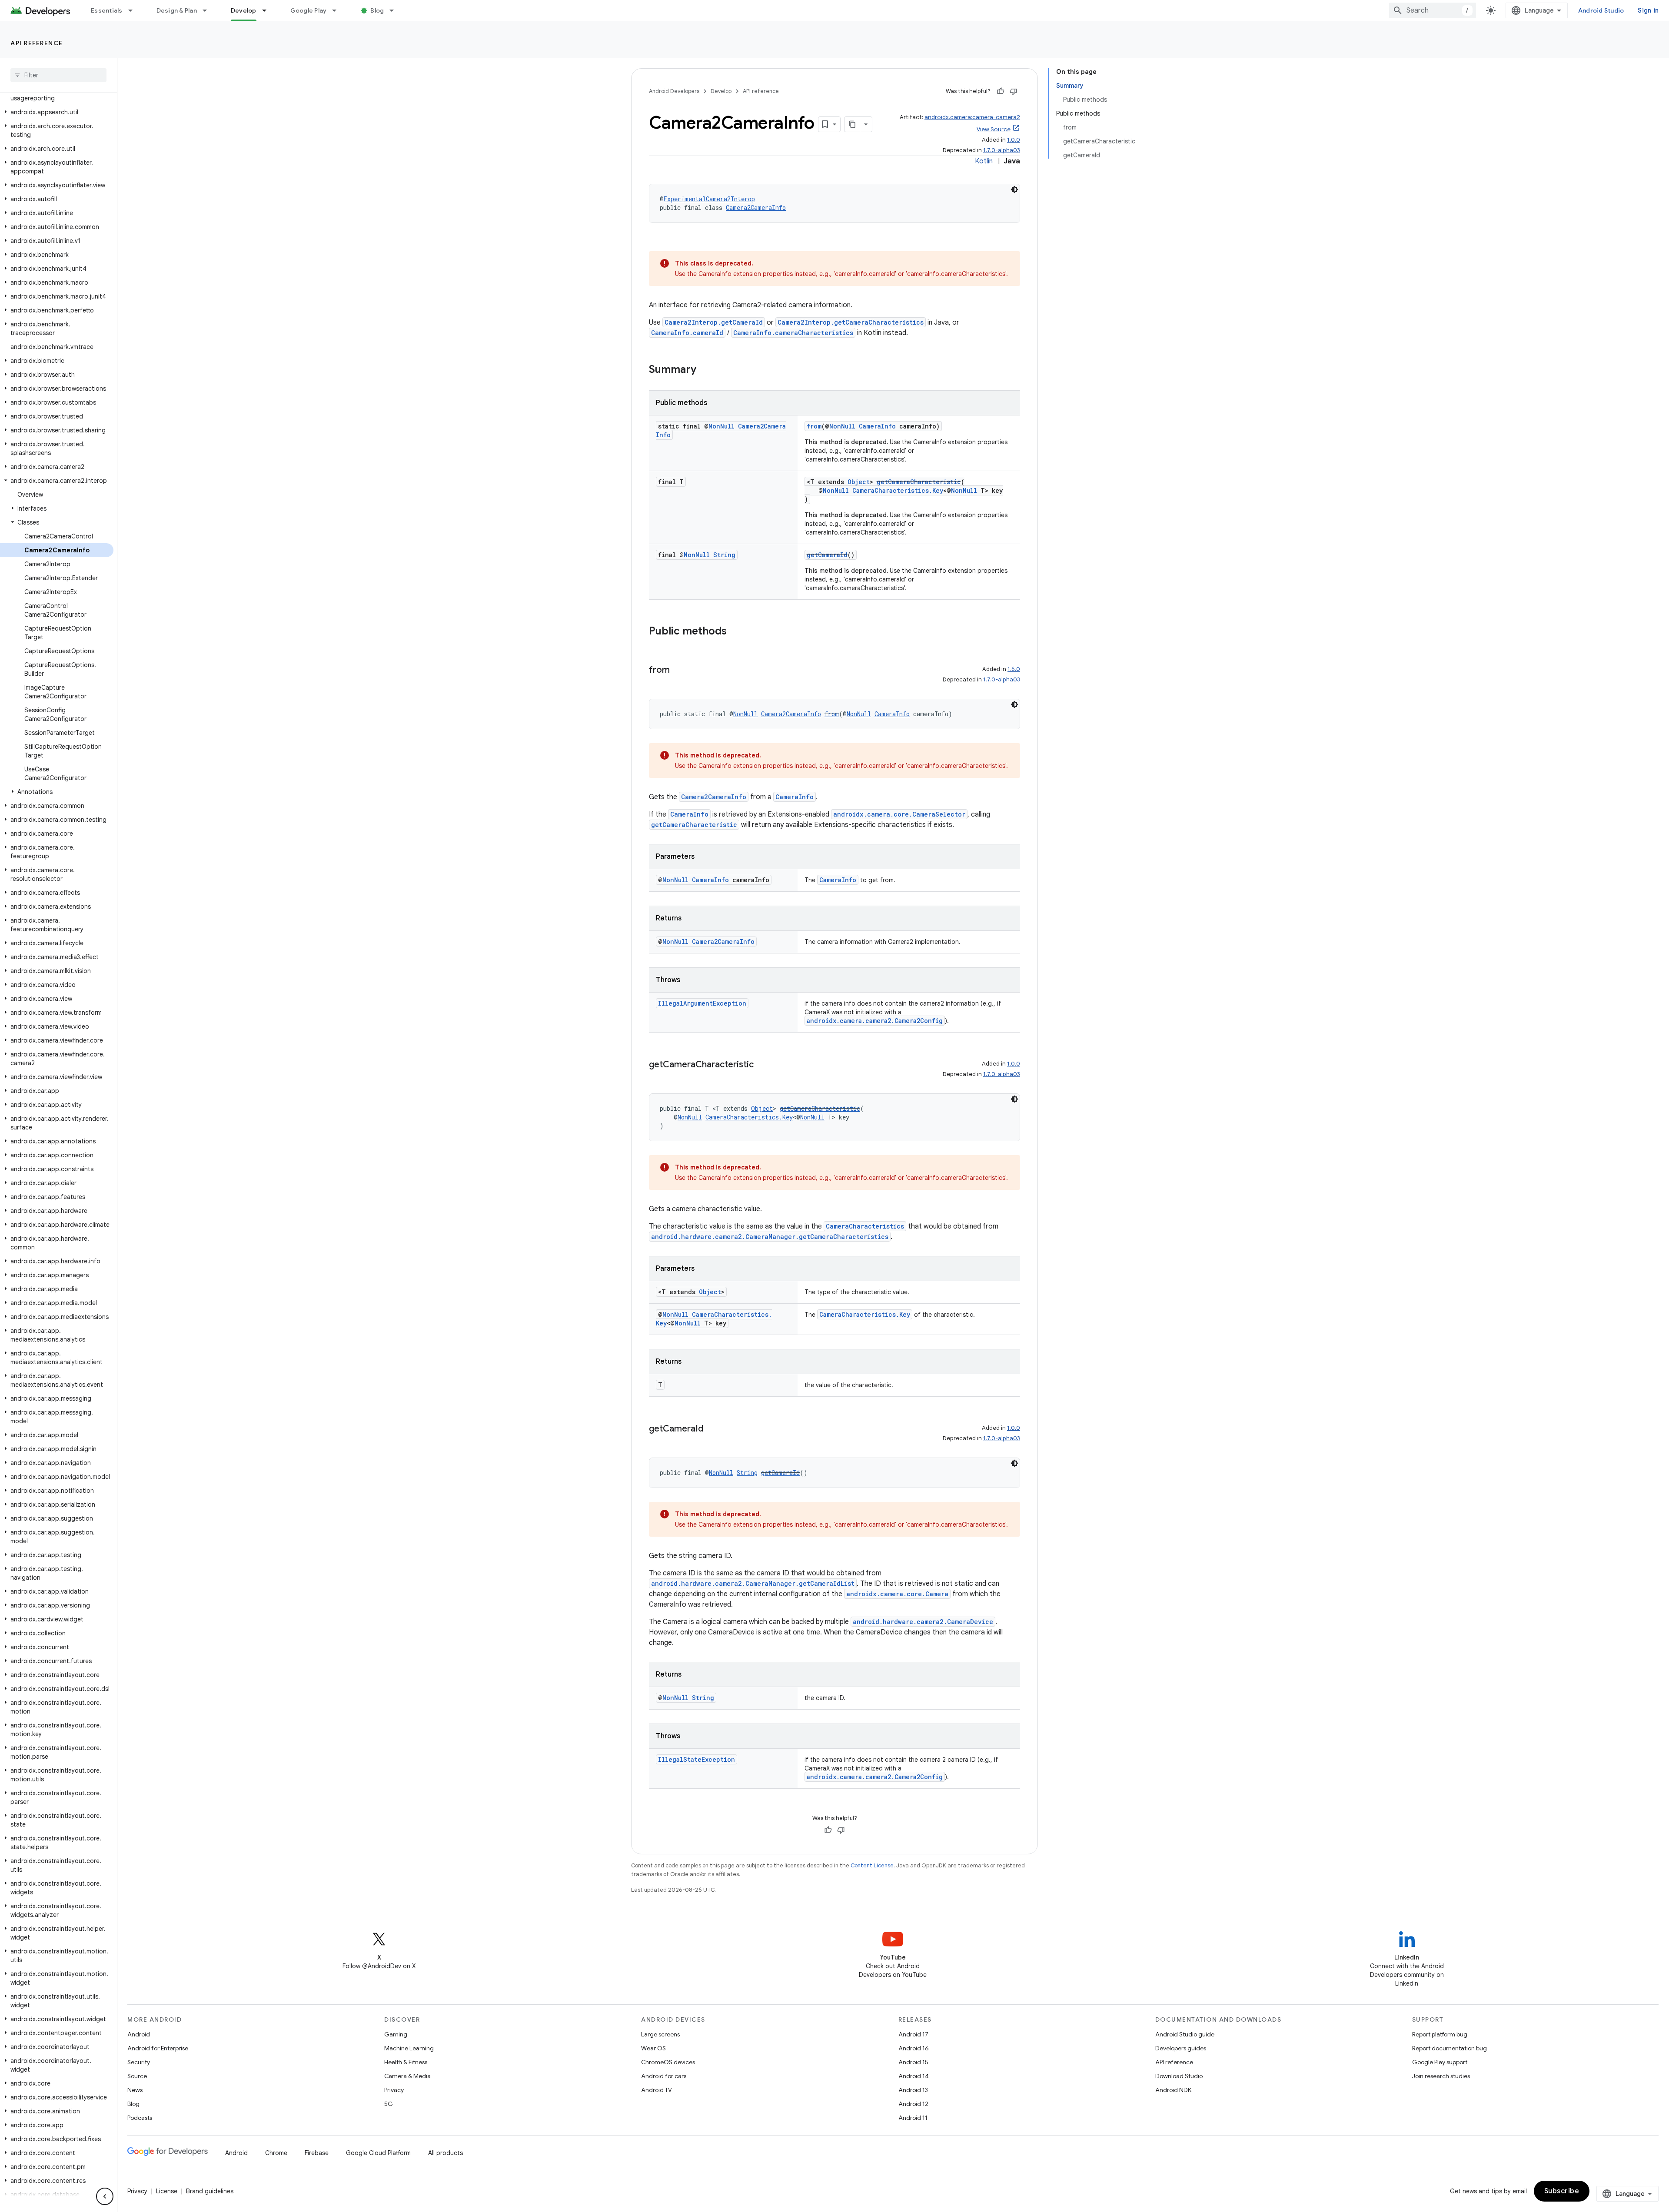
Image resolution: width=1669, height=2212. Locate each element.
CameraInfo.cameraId (687, 333)
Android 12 (913, 2104)
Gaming (396, 2034)
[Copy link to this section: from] (678, 671)
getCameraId (827, 555)
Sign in (1648, 10)
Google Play (309, 10)
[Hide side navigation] (105, 2196)
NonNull (721, 426)
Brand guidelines (210, 2191)
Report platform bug (1440, 2034)
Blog (377, 10)
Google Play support (1440, 2062)
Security (139, 2062)
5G (389, 2104)
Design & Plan (177, 10)
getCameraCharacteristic (919, 482)
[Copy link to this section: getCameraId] (712, 1429)
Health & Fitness (406, 2062)
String (724, 555)
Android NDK (1173, 2090)
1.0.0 (1014, 140)
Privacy (394, 2090)
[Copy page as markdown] (852, 124)
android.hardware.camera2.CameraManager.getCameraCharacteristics (770, 1237)
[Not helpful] (1014, 91)
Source (137, 2076)
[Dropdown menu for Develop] (268, 10)
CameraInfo (877, 426)
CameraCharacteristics (865, 1226)
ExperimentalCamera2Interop (709, 199)
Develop (244, 10)
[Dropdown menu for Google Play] (338, 10)
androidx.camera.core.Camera (897, 1594)
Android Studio (1601, 10)
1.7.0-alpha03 (1002, 150)
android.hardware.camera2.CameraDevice (923, 1622)
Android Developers (674, 91)
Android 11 (913, 2118)
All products (446, 2153)
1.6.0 (1014, 669)
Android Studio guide (1185, 2034)
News (135, 2090)
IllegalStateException (697, 1759)
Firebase (317, 2153)
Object (859, 482)
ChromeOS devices (668, 2062)
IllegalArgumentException (702, 1003)
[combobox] (1433, 10)
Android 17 (913, 2034)
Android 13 (913, 2090)
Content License (872, 1865)
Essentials (107, 10)
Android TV (657, 2090)
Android (139, 2034)
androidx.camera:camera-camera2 (972, 117)
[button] (57, 94)
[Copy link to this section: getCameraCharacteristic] (762, 1065)
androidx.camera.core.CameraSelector (899, 814)
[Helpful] (1001, 91)
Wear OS (653, 2048)
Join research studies (1441, 2076)
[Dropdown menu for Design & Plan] (209, 10)
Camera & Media (407, 2076)
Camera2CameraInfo (756, 208)
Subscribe (1562, 2191)
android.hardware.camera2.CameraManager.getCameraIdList (753, 1583)
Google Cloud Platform (378, 2153)
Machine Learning (409, 2048)
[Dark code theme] (1014, 189)
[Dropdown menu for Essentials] (134, 10)
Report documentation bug (1450, 2048)
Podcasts (140, 2118)
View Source (994, 129)
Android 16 (914, 2048)
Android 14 (914, 2076)
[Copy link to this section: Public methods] (735, 632)
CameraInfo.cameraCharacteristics (793, 333)
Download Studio (1179, 2076)
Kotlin (984, 161)
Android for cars (664, 2076)
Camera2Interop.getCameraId (714, 322)
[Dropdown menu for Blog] (396, 10)
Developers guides (1181, 2048)
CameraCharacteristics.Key (898, 490)
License (167, 2191)
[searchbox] (58, 75)
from (814, 426)
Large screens (660, 2034)
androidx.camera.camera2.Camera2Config (875, 1021)
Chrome (276, 2153)
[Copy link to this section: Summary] (705, 370)
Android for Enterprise (158, 2048)
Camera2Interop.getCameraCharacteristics (851, 322)
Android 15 (913, 2062)
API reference (37, 43)
